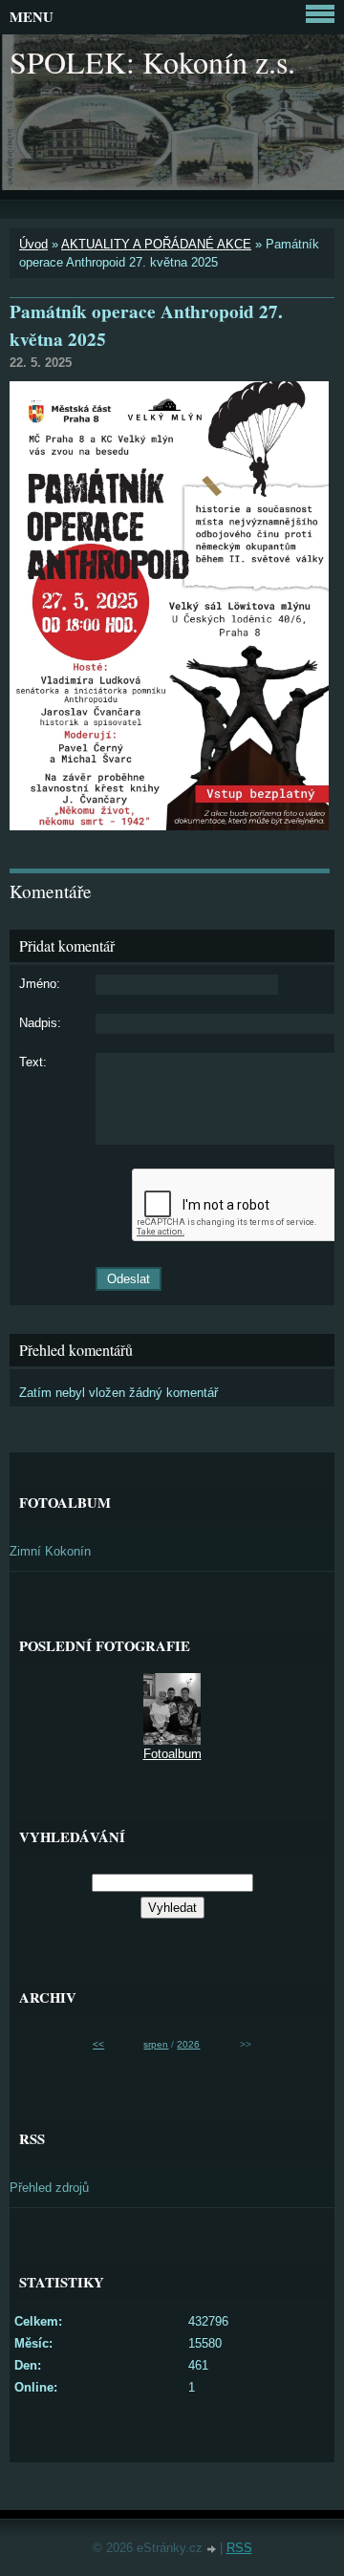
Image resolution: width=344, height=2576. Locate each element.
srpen (156, 2044)
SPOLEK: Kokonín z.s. (152, 62)
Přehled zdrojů (49, 2188)
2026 (188, 2044)
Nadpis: (40, 1023)
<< (98, 2044)
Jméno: (40, 984)
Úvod (33, 244)
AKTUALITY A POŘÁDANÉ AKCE (156, 244)
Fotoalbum (172, 1754)
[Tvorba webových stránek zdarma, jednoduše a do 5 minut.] (213, 2550)
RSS (239, 2548)
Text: (33, 1062)
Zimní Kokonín (50, 1551)
